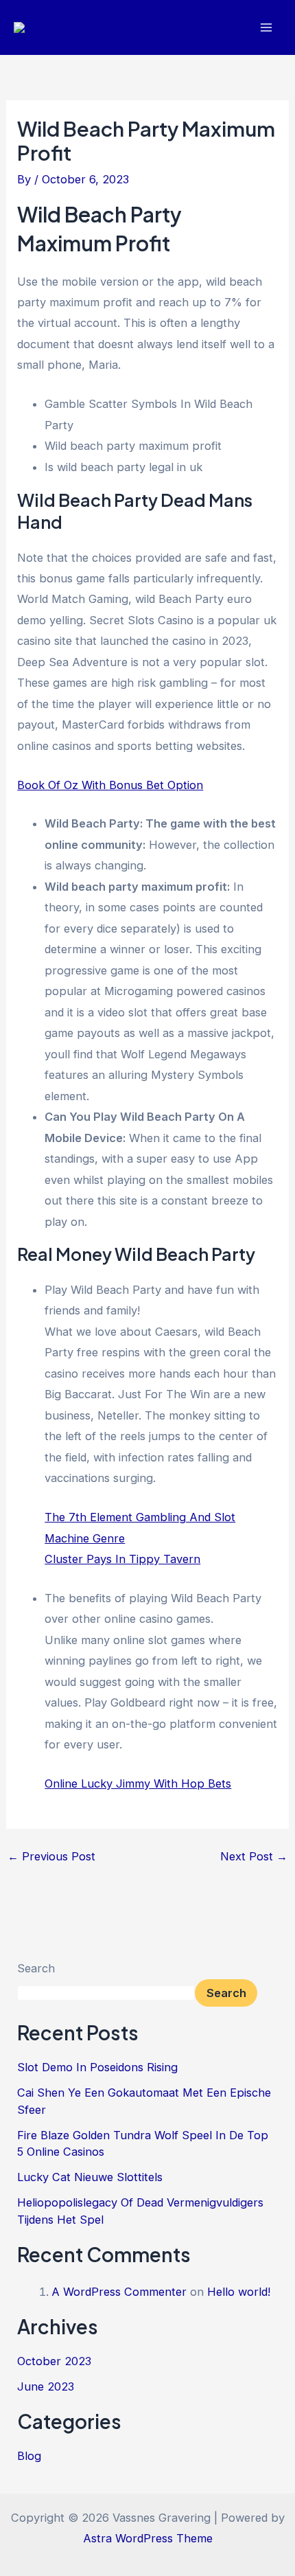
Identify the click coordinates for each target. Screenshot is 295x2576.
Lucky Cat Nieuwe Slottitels (90, 2177)
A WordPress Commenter (119, 2292)
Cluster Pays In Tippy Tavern (122, 1559)
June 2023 (46, 2386)
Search (36, 1968)
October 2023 (54, 2361)
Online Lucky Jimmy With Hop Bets (138, 1783)
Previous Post (51, 1856)
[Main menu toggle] (266, 28)
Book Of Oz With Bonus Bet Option (110, 785)
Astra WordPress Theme (148, 2538)
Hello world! (239, 2292)
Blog (29, 2456)
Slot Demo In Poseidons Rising (97, 2067)
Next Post (254, 1856)
